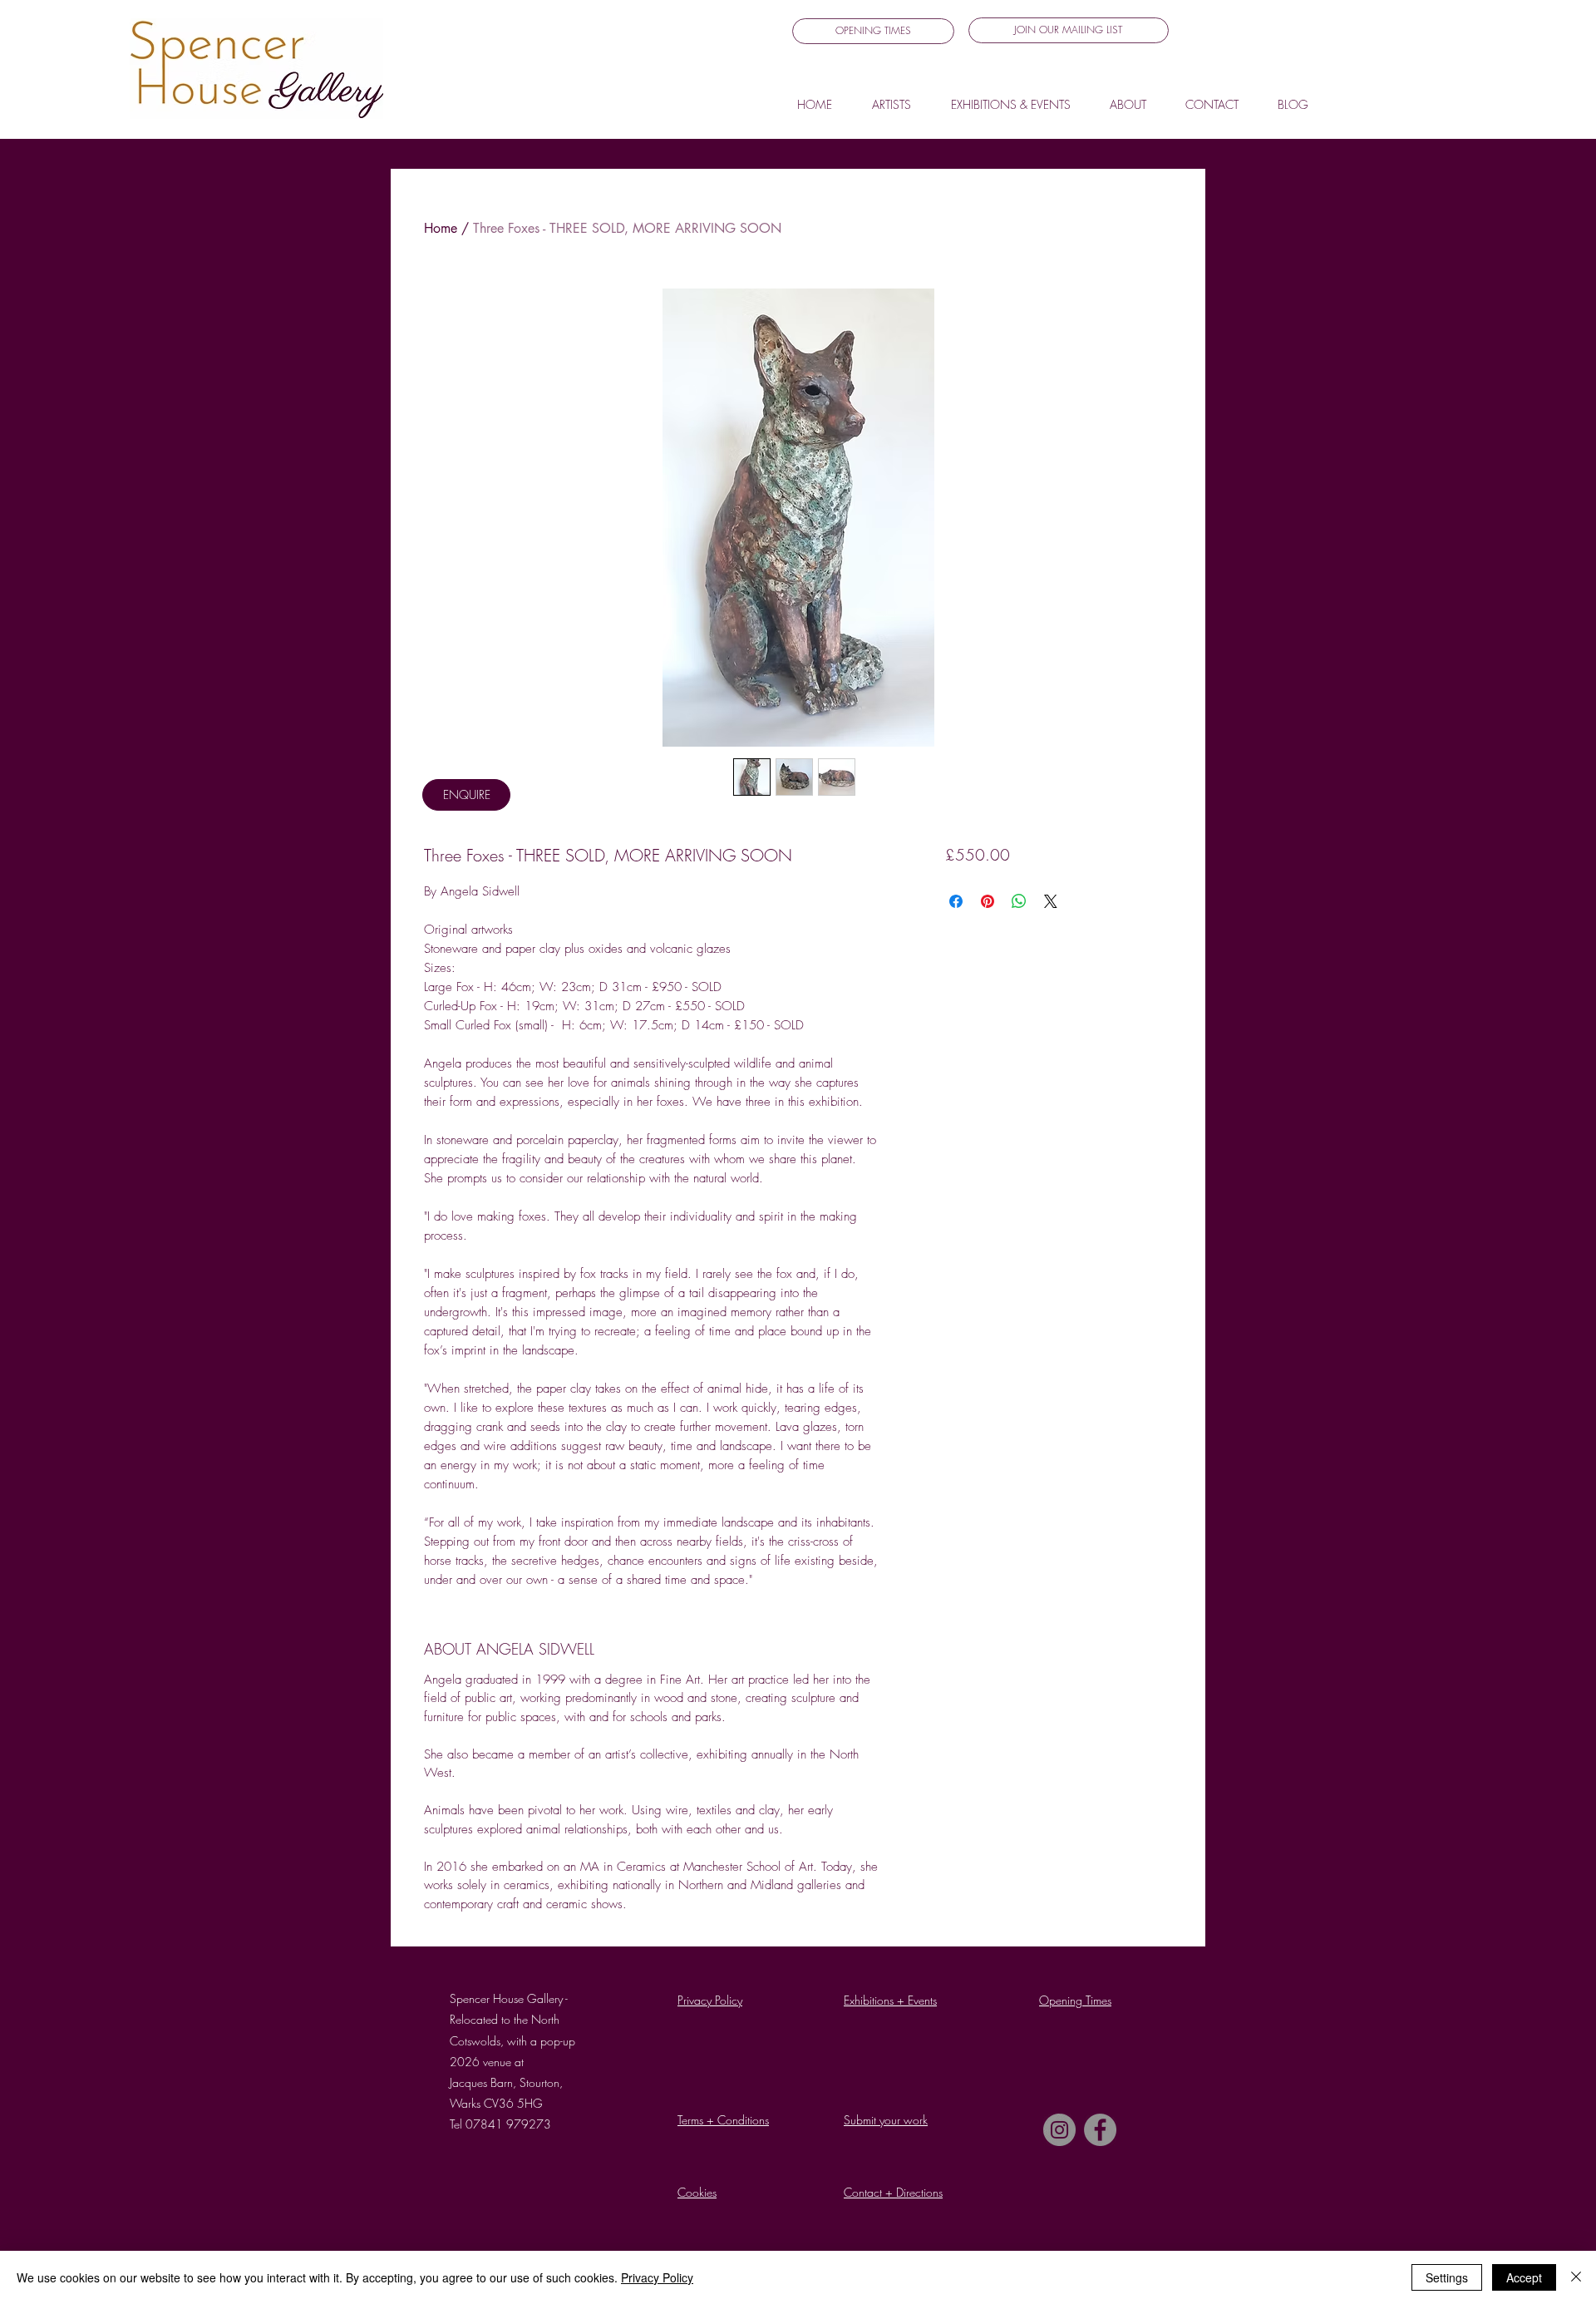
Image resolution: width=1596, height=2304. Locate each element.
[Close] (1576, 2277)
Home (441, 228)
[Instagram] (1059, 2130)
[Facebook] (1100, 2130)
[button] (1069, 30)
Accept (1524, 2277)
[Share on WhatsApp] (1019, 901)
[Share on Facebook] (956, 901)
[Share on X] (1051, 901)
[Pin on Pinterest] (988, 901)
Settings (1447, 2277)
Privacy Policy (657, 2277)
